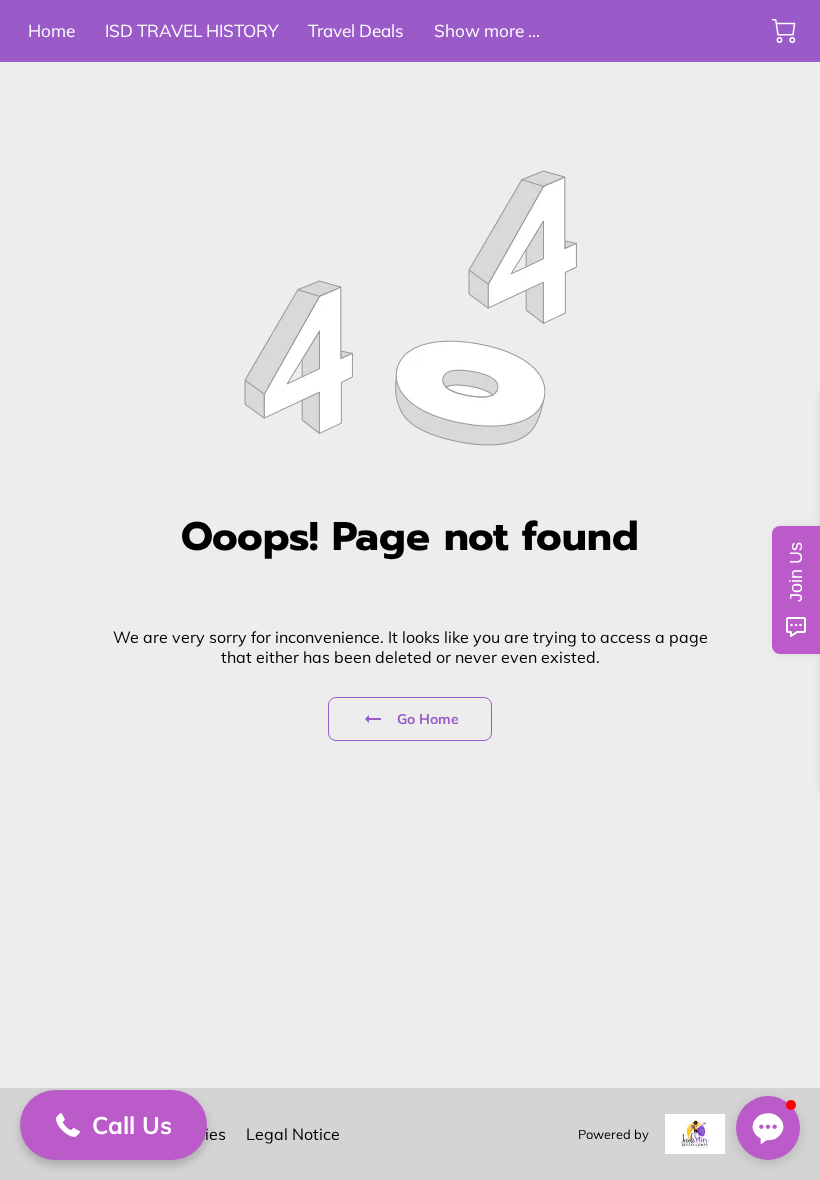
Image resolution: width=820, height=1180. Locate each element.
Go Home (428, 719)
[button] (113, 1125)
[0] (784, 31)
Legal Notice (293, 1134)
